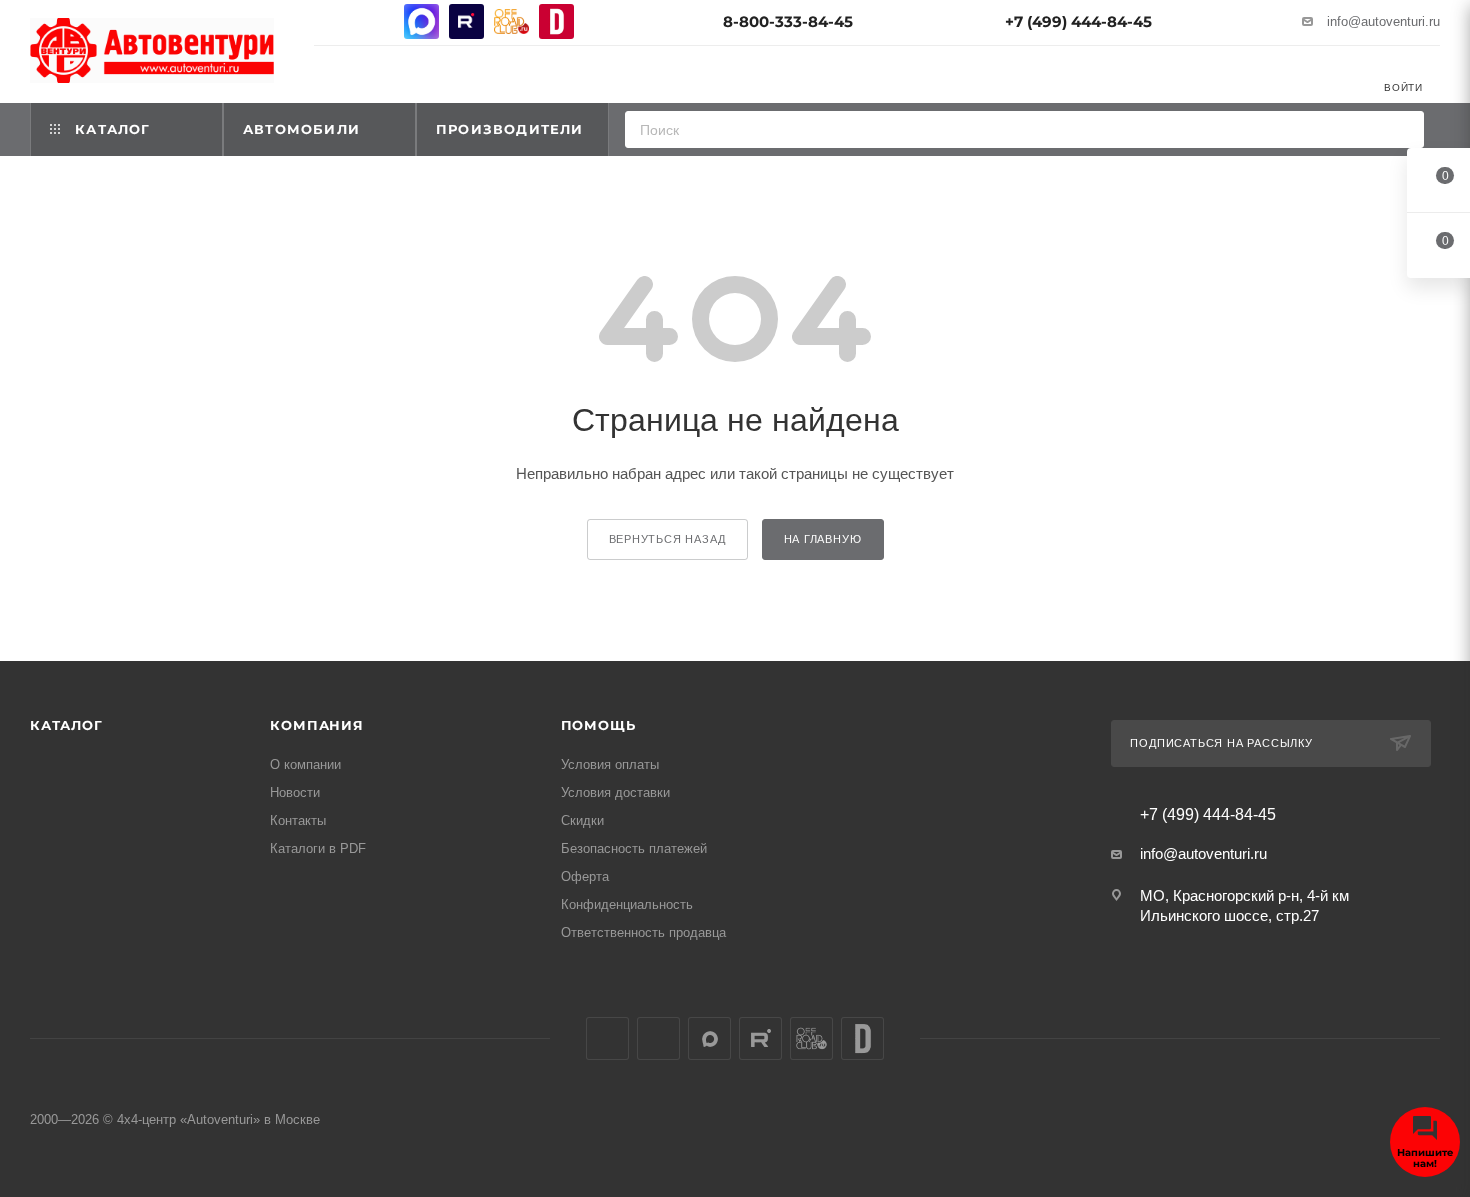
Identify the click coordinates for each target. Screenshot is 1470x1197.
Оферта (585, 876)
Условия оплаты (610, 764)
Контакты (298, 820)
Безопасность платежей (634, 848)
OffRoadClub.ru (511, 21)
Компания (316, 725)
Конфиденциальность (627, 904)
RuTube (466, 21)
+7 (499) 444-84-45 (1078, 21)
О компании (305, 764)
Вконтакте (331, 21)
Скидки (582, 820)
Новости (295, 792)
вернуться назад (667, 539)
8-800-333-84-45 (788, 21)
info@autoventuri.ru (1383, 21)
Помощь (598, 725)
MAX (421, 21)
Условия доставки (615, 792)
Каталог (66, 725)
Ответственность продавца (643, 932)
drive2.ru (556, 21)
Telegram (376, 21)
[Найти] (1402, 129)
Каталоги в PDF (318, 848)
